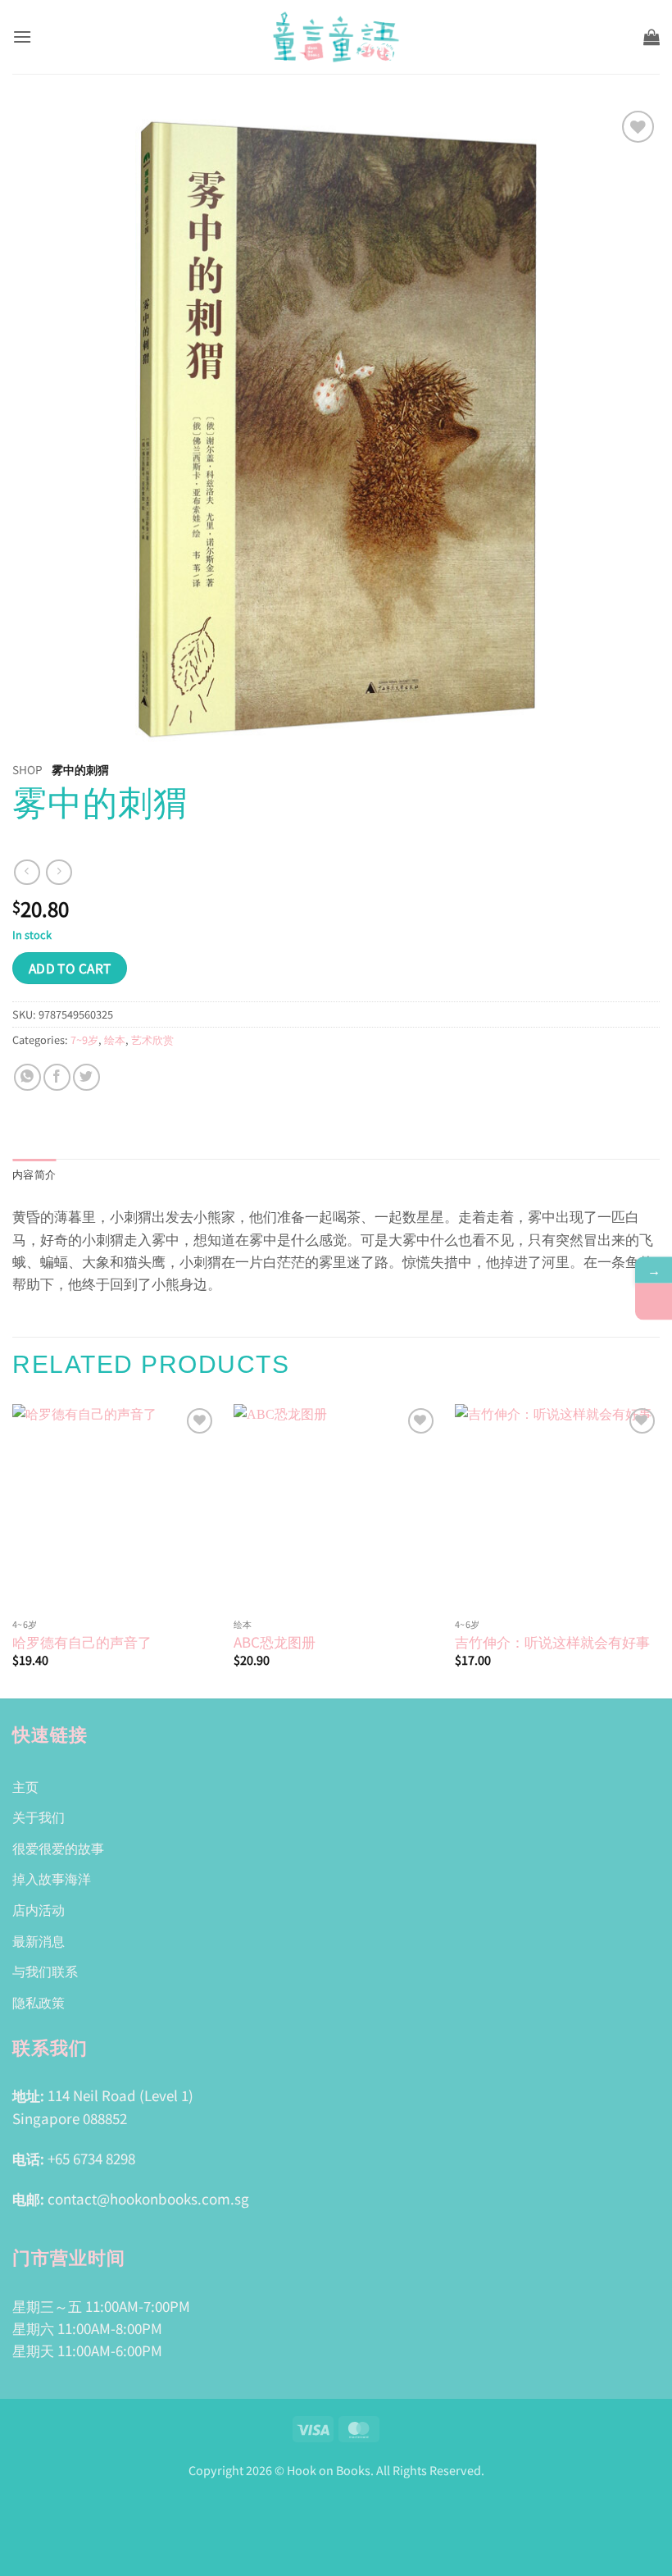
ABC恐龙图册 (275, 1642)
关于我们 (39, 1817)
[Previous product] (59, 872)
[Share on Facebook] (57, 1077)
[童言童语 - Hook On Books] (336, 37)
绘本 (115, 1040)
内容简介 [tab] (34, 1175)
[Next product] (27, 872)
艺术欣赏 (152, 1040)
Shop (27, 769)
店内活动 (39, 1909)
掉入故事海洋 (52, 1878)
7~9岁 (84, 1040)
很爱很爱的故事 (58, 1848)
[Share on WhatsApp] (27, 1077)
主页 (25, 1786)
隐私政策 (39, 2002)
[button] (22, 36)
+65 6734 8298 (91, 2158)
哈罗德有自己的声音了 (82, 1642)
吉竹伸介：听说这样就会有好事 (552, 1642)
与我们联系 (45, 1971)
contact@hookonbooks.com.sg (148, 2198)
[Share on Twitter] (86, 1077)
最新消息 (39, 1940)
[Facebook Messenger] (654, 1301)
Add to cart (70, 968)
